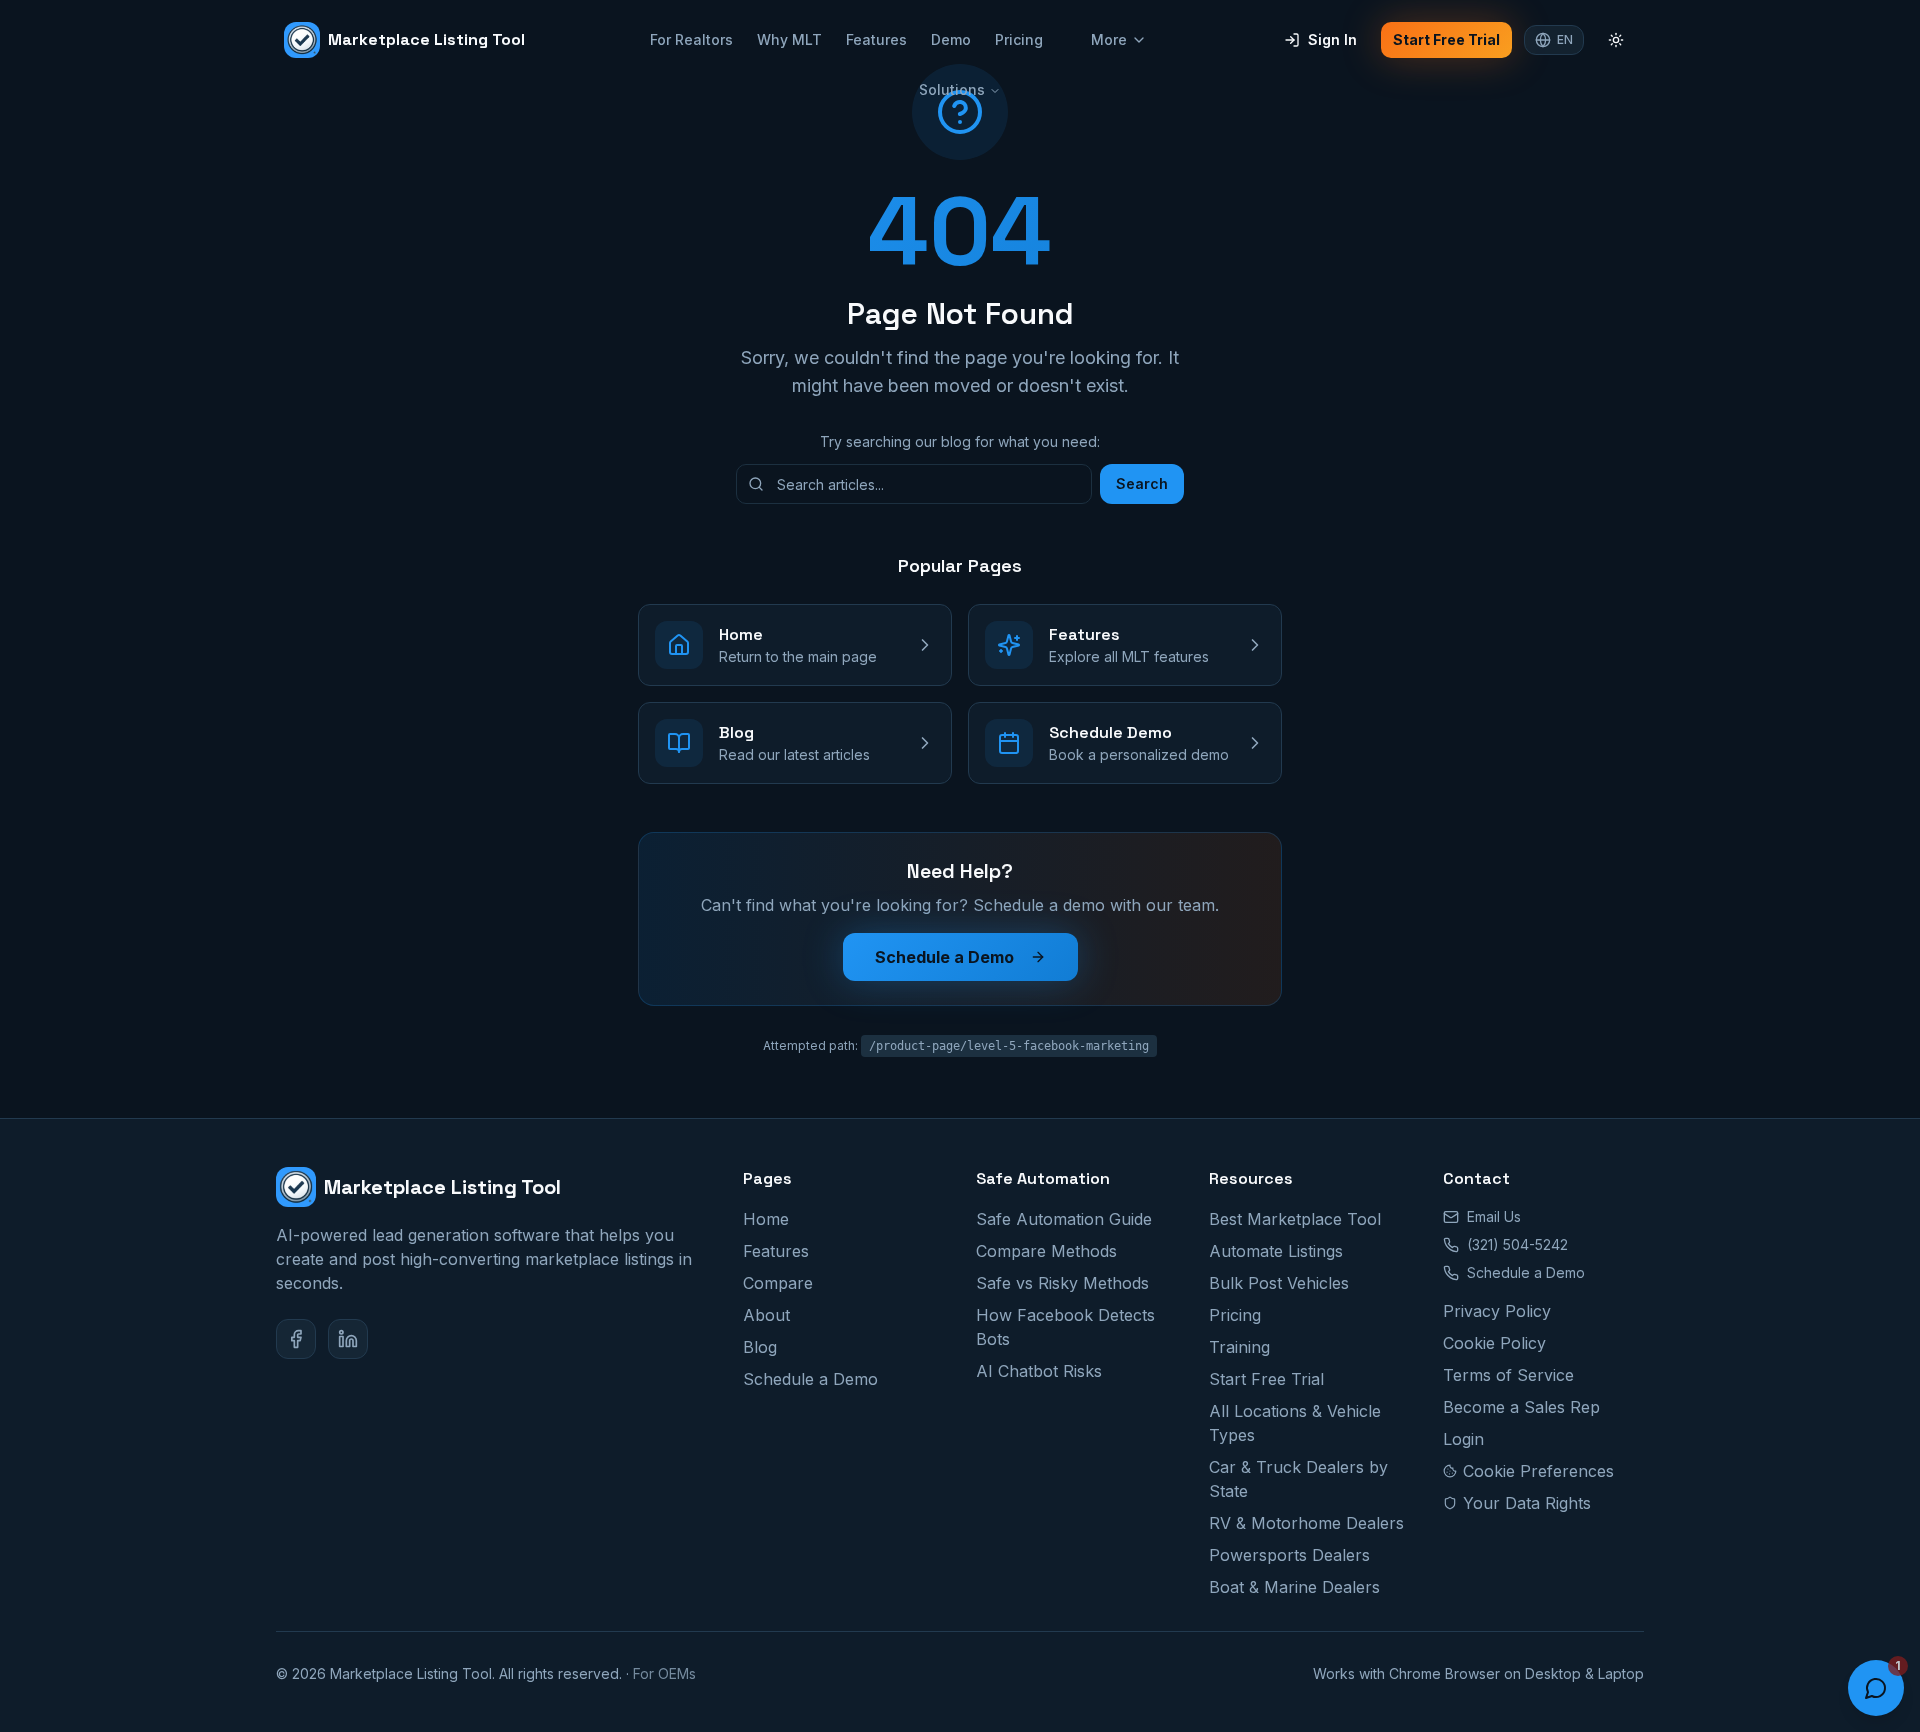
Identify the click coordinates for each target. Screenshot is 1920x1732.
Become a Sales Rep (1521, 1407)
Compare (778, 1283)
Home (766, 1219)
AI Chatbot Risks (1039, 1371)
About (766, 1315)
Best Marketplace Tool (1295, 1219)
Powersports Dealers (1289, 1555)
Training (1239, 1347)
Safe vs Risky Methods (1062, 1283)
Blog (760, 1347)
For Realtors (691, 39)
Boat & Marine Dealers (1294, 1587)
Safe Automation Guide (1064, 1219)
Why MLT (789, 39)
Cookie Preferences (1538, 1471)
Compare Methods (1046, 1251)
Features (876, 39)
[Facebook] (296, 1339)
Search (1142, 483)
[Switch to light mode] (1616, 40)
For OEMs (664, 1673)
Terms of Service (1508, 1375)
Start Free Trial (1446, 39)
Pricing (1019, 39)
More (1109, 39)
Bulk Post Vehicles (1279, 1283)
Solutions (952, 89)
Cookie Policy (1494, 1343)
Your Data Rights (1527, 1503)
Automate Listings (1276, 1251)
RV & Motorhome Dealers (1306, 1523)
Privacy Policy (1497, 1311)
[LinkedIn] (348, 1339)
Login (1463, 1439)
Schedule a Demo (944, 957)
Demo (951, 39)
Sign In (1332, 39)
